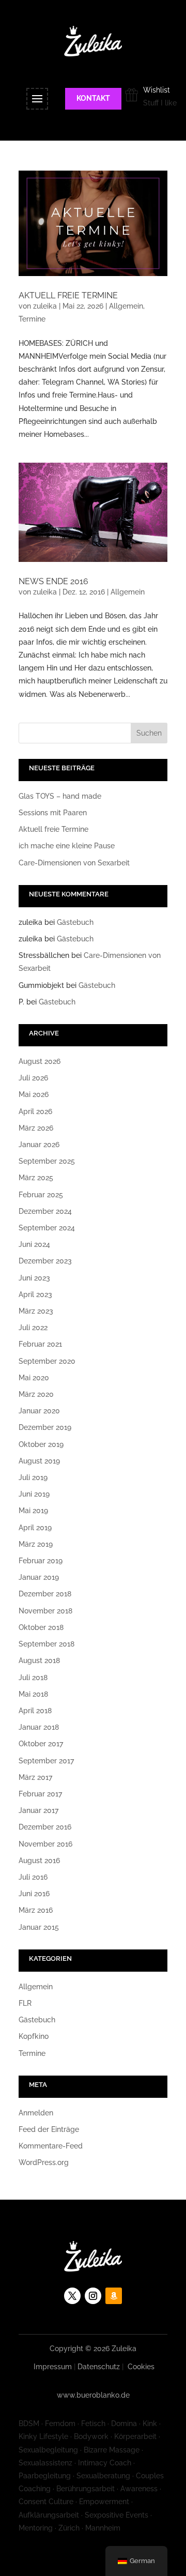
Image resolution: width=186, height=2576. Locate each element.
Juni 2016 (34, 1894)
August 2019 (39, 1461)
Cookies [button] (141, 2367)
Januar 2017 (38, 1810)
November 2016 (45, 1844)
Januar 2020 (39, 1411)
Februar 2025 (41, 1195)
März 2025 (36, 1178)
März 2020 (36, 1394)
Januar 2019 (39, 1577)
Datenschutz (99, 2367)
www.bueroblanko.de (93, 2395)
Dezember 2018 (45, 1594)
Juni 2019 (34, 1494)
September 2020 (47, 1361)
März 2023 (36, 1311)
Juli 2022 (33, 1328)
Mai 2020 (34, 1378)
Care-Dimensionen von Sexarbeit (74, 863)
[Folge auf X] (72, 2296)
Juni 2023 (34, 1278)
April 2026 (35, 1111)
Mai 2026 (34, 1094)
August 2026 (40, 1061)
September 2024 (47, 1228)
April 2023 (35, 1294)
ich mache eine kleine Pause (67, 846)
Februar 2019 (41, 1561)
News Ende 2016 (53, 581)
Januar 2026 (39, 1145)
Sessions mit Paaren (53, 813)
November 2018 (45, 1611)
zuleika (45, 306)
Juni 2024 (34, 1244)
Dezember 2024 (45, 1211)
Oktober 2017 (41, 1744)
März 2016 (36, 1910)
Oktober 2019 (41, 1444)
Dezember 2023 (45, 1261)
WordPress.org (44, 2162)
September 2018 (47, 1644)
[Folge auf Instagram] (93, 2296)
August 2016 (39, 1861)
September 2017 (46, 1761)
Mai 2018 (33, 1694)
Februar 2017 (40, 1794)
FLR (25, 2003)
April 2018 (35, 1711)
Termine (32, 319)
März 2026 (36, 1128)
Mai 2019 (33, 1511)
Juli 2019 (33, 1477)
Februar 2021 (40, 1344)
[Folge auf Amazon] (114, 2296)
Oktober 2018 (41, 1627)
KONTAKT (93, 98)
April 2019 (35, 1528)
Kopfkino (34, 2036)
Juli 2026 (33, 1078)
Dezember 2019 (45, 1427)
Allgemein (126, 306)
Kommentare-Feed (51, 2146)
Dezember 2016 (45, 1827)
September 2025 (47, 1161)
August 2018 (39, 1660)
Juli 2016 (33, 1877)
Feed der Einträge (49, 2129)
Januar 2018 (39, 1727)
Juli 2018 (33, 1678)
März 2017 (35, 1777)
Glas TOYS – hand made (60, 796)
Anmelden (36, 2113)
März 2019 (36, 1544)
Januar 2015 (39, 1927)
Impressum (53, 2367)
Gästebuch (75, 922)
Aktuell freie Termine (68, 295)
